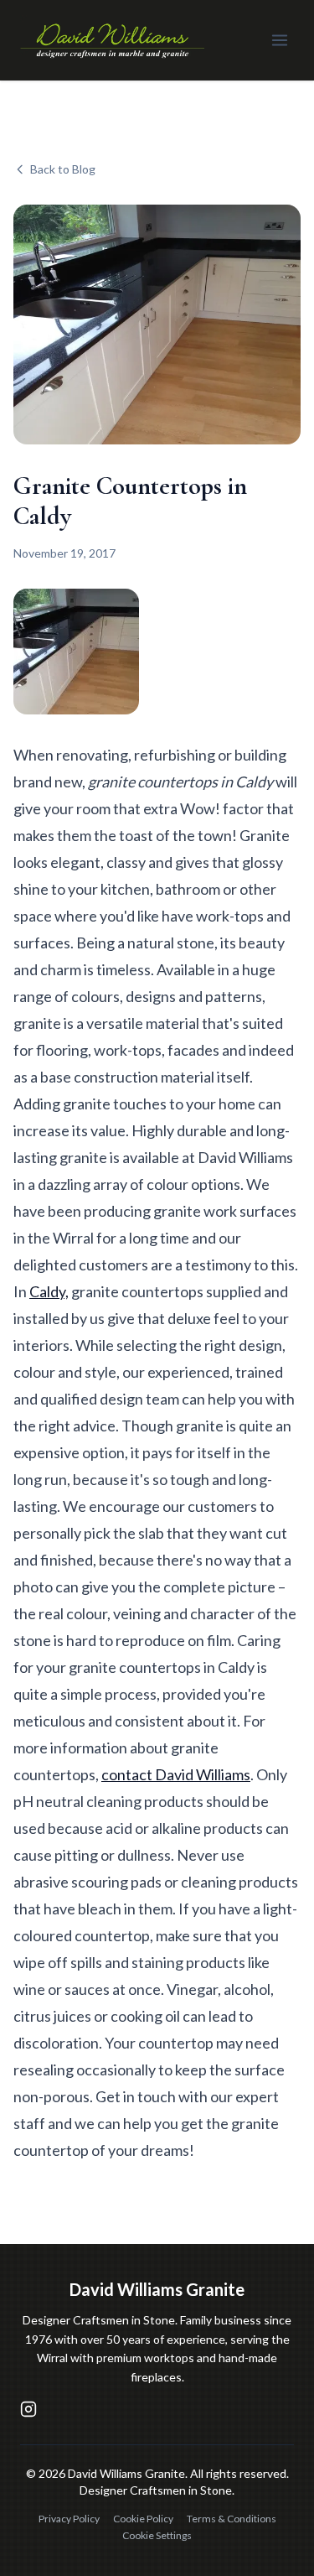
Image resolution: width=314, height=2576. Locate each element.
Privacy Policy (69, 2519)
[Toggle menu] (280, 40)
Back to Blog (63, 169)
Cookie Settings (157, 2535)
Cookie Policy (143, 2519)
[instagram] (28, 2409)
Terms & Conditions (232, 2519)
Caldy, (49, 1291)
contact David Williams (176, 1774)
